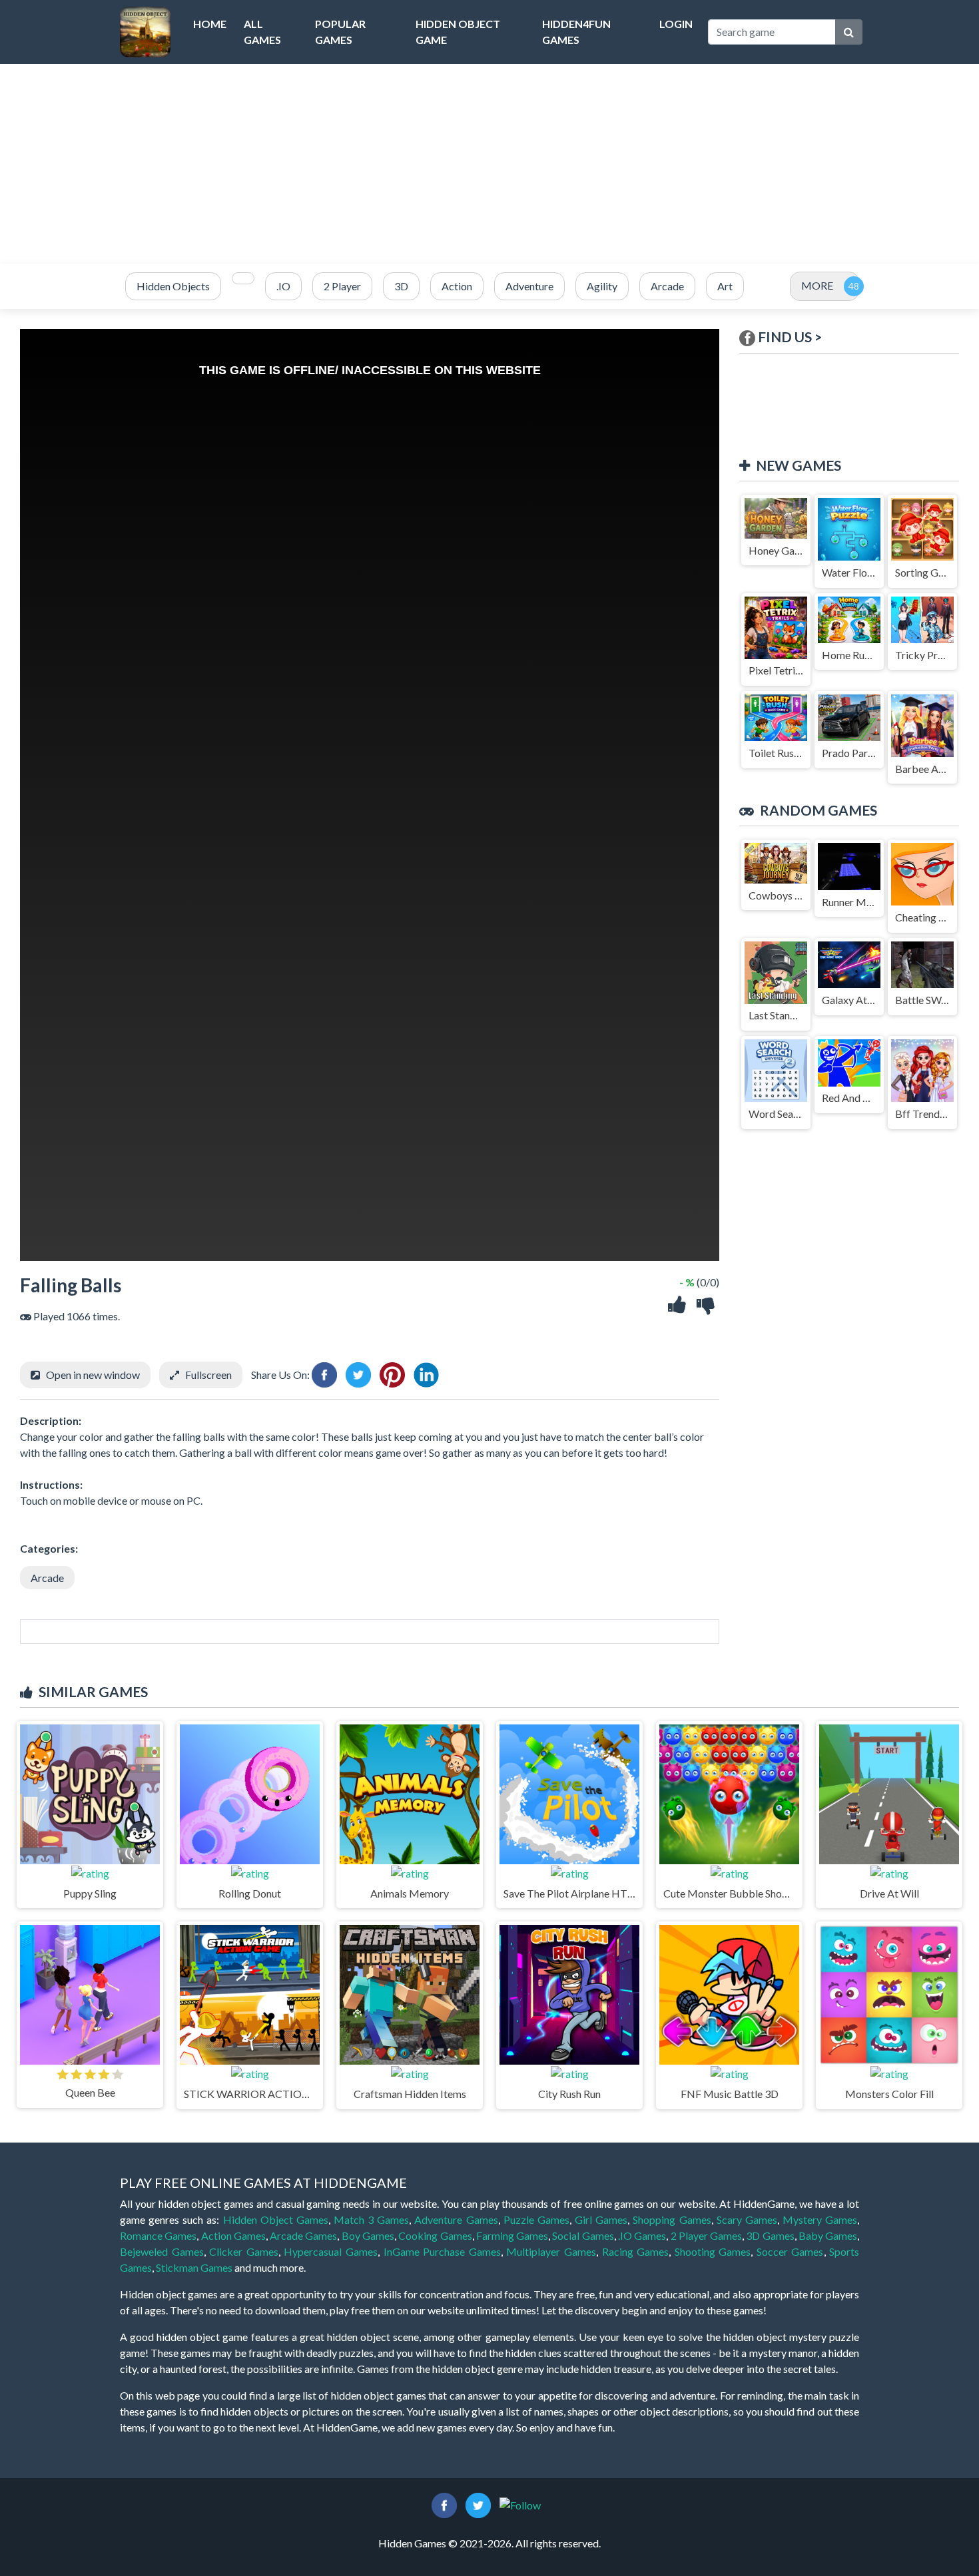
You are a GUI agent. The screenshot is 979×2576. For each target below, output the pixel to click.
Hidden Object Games (276, 2219)
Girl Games (601, 2219)
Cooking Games (435, 2235)
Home (210, 24)
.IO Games (642, 2235)
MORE (817, 285)
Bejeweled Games (162, 2251)
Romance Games (158, 2235)
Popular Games (340, 32)
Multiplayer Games (551, 2251)
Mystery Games (820, 2219)
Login (676, 24)
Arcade (47, 1578)
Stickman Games (194, 2267)
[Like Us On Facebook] (444, 2504)
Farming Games (512, 2235)
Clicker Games (244, 2251)
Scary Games (747, 2219)
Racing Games (636, 2251)
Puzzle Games (536, 2219)
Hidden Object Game (458, 32)
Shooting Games (713, 2251)
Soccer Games (790, 2251)
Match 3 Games (371, 2219)
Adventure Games (456, 2219)
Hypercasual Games (331, 2251)
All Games (262, 32)
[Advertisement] (489, 164)
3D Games (770, 2235)
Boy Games (368, 2235)
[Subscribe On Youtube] (520, 2504)
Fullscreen (208, 1375)
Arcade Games (303, 2235)
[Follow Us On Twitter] (478, 2504)
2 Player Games (707, 2235)
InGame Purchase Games (442, 2251)
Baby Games (828, 2235)
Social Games (583, 2235)
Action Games (233, 2235)
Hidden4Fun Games (576, 32)
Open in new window (93, 1375)
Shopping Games (672, 2219)
